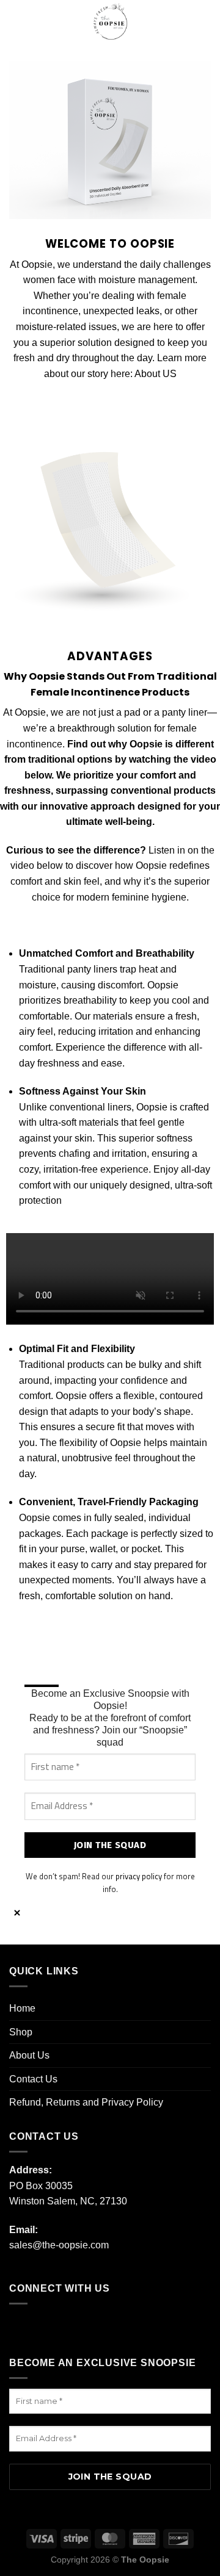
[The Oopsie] (110, 21)
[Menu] (16, 21)
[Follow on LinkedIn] (120, 2327)
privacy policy (139, 1876)
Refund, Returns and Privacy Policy (86, 2102)
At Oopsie (24, 712)
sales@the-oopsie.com (59, 2245)
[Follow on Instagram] (46, 2327)
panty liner (185, 712)
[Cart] (205, 21)
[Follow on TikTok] (71, 2327)
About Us (29, 2055)
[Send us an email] (96, 2327)
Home (22, 2008)
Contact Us (33, 2079)
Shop (21, 2032)
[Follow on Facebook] (22, 2327)
